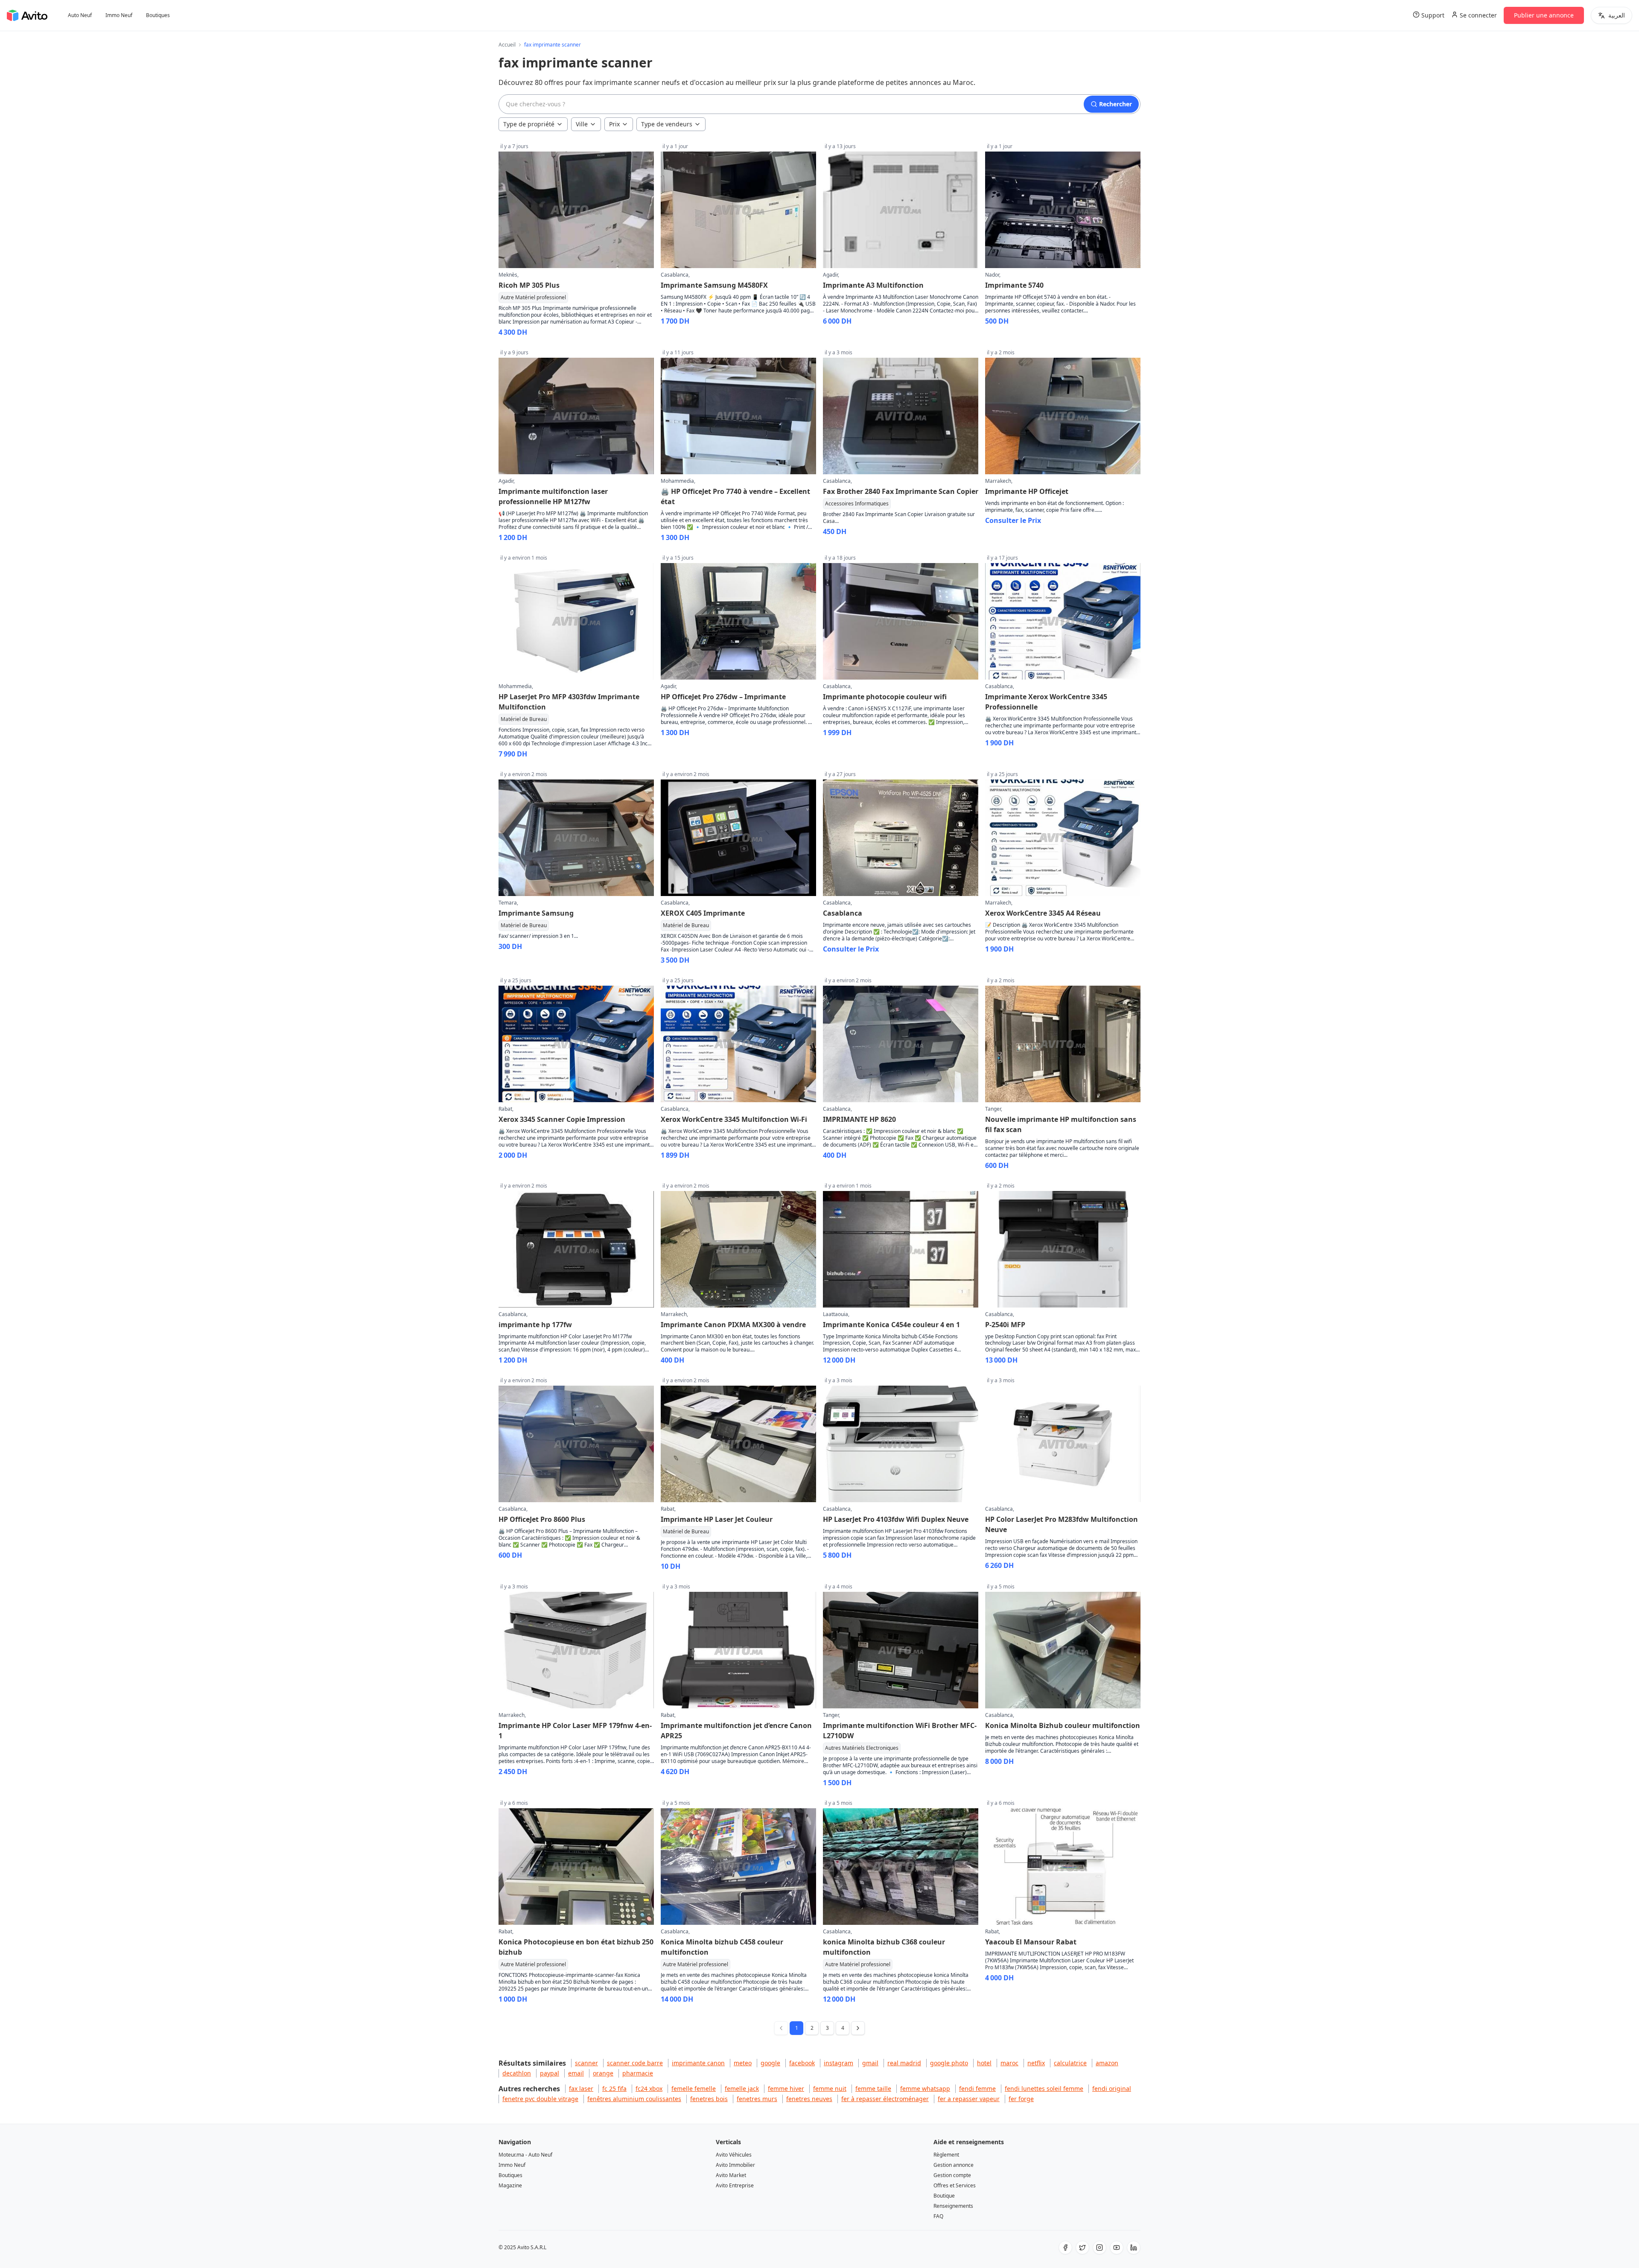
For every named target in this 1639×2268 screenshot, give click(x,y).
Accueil (507, 45)
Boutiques (158, 15)
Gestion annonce (954, 2165)
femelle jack (742, 2088)
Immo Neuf (119, 15)
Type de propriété (529, 124)
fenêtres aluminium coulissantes (634, 2099)
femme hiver (786, 2088)
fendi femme (977, 2088)
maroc (1009, 2063)
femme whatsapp (925, 2088)
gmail (870, 2063)
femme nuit (830, 2088)
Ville (582, 124)
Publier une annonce (1544, 15)
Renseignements (953, 2206)
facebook (802, 2063)
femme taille (873, 2088)
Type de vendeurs (667, 124)
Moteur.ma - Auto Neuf (525, 2155)
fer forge (1021, 2099)
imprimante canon (698, 2063)
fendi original (1112, 2088)
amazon (1107, 2063)
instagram (838, 2063)
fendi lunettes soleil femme (1044, 2088)
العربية (1617, 15)
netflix (1036, 2063)
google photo (949, 2063)
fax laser (581, 2088)
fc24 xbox (649, 2088)
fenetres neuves (809, 2099)
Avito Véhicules (734, 2155)
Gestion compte (952, 2175)
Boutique (944, 2196)
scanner (586, 2063)
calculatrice (1070, 2063)
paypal (550, 2073)
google (770, 2063)
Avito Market (731, 2175)
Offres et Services (955, 2185)
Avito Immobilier (735, 2165)
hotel (984, 2063)
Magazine (510, 2185)
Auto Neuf (80, 15)
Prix (614, 124)
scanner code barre (635, 2063)
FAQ (938, 2216)
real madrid (904, 2063)
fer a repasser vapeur (969, 2099)
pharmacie (638, 2073)
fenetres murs (757, 2099)
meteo (743, 2063)
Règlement (946, 2155)
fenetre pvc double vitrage (540, 2099)
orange (603, 2073)
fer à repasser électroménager (885, 2099)
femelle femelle (694, 2088)
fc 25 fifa (614, 2088)
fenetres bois (709, 2099)
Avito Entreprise (735, 2185)
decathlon (517, 2073)
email (576, 2073)
